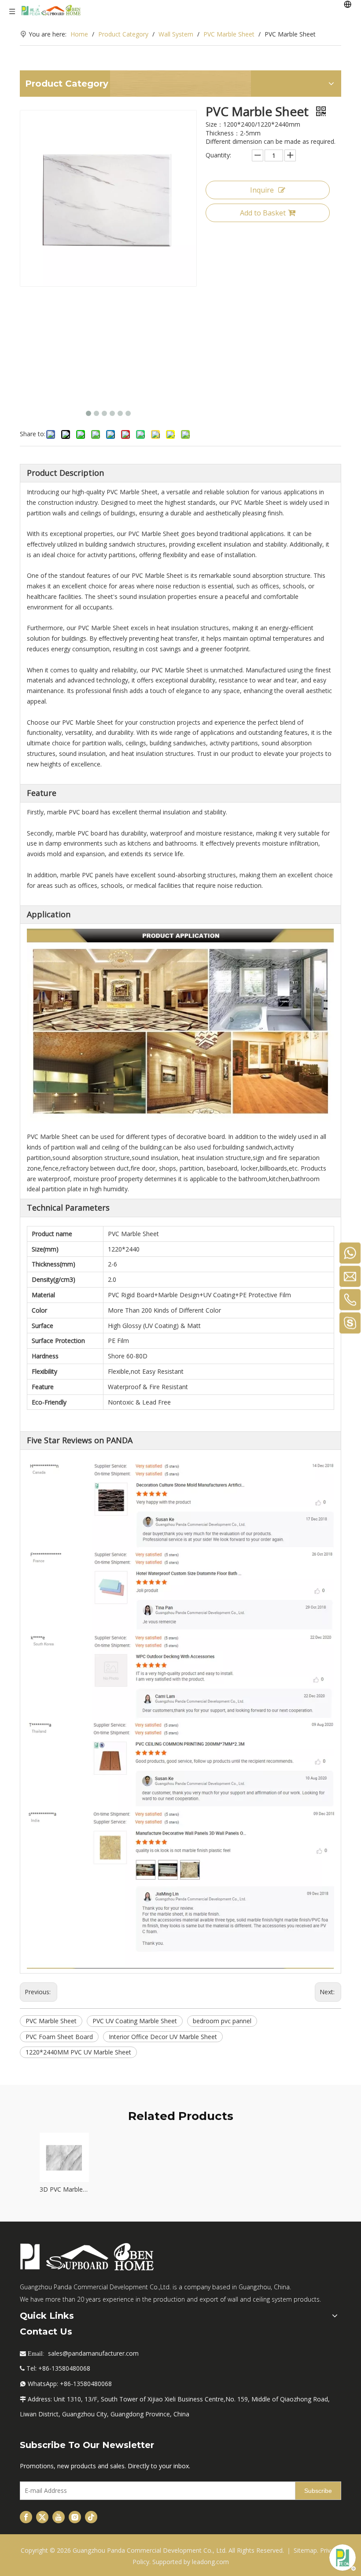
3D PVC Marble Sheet (64, 2189)
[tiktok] (91, 2517)
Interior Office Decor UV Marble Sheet (163, 2037)
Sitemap (305, 2550)
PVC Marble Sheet (51, 2021)
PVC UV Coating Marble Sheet (135, 2021)
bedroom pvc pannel (222, 2021)
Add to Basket (263, 213)
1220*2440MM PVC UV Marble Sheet (78, 2052)
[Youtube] (59, 2517)
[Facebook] (26, 2517)
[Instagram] (75, 2517)
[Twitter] (42, 2517)
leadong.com (210, 2562)
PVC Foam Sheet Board (59, 2037)
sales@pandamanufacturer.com (93, 2353)
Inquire (262, 190)
